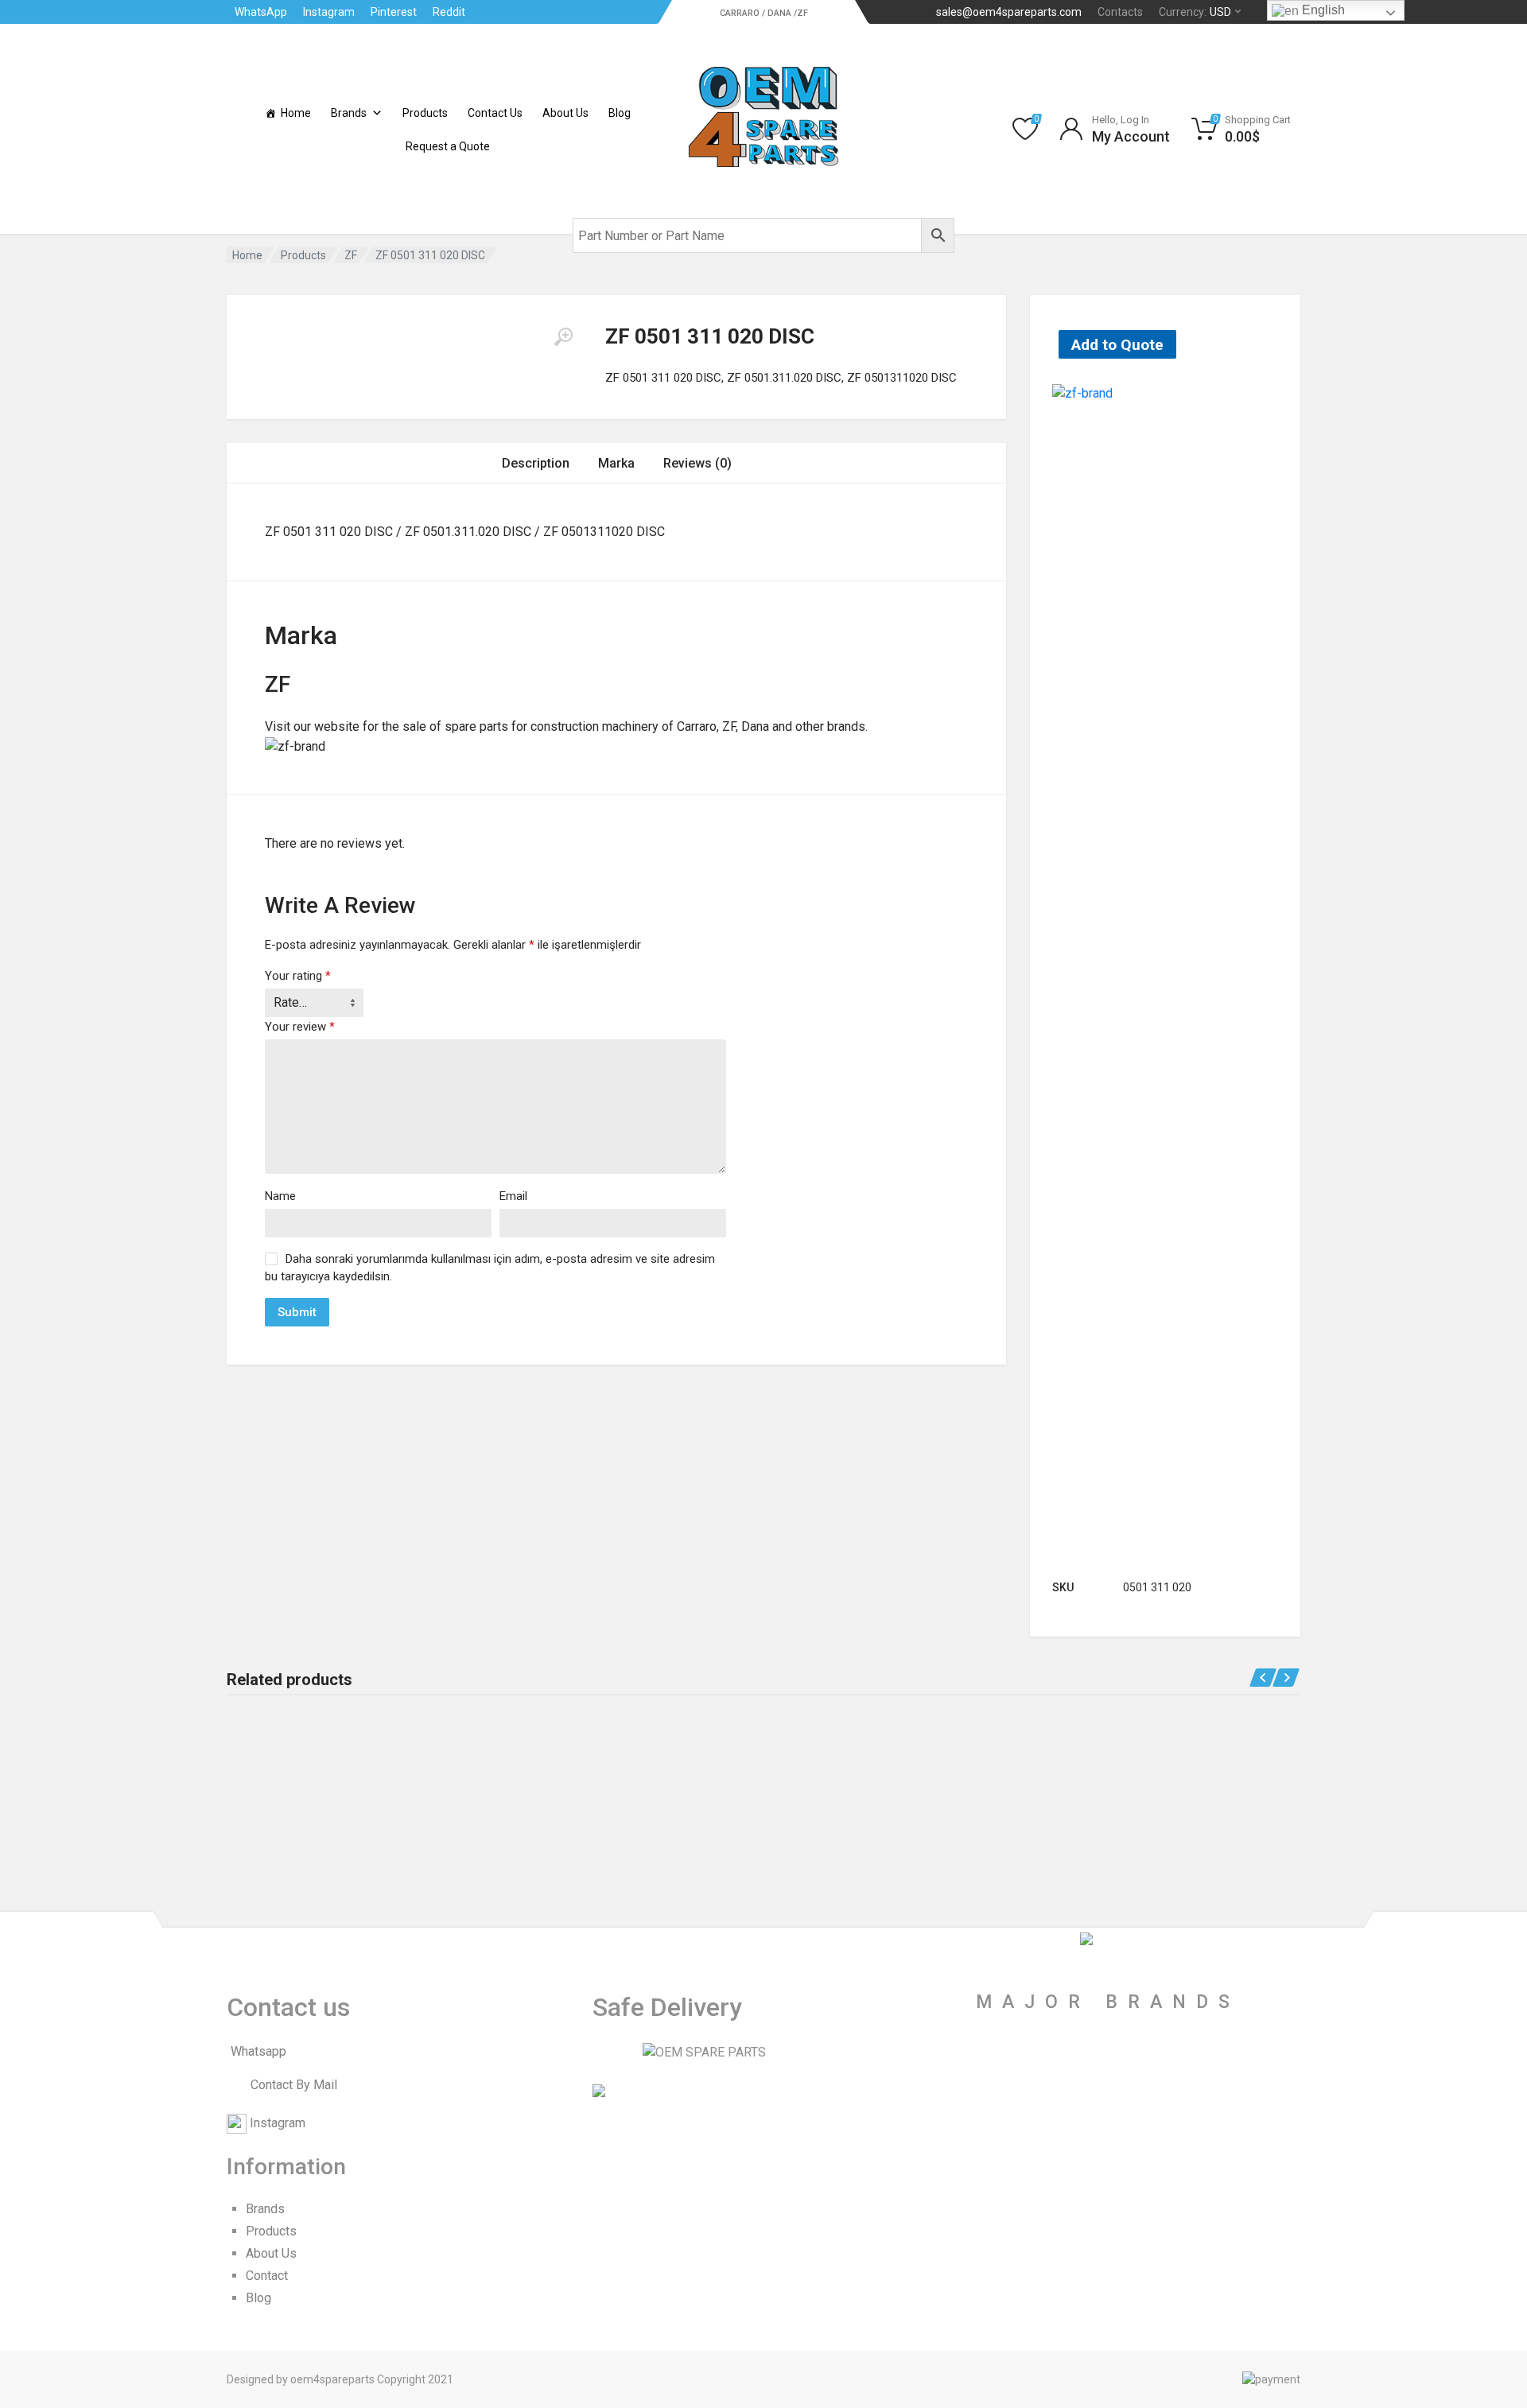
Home (296, 113)
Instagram (329, 12)
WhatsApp (261, 12)
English (1322, 10)
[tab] (536, 463)
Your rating (298, 976)
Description (536, 463)
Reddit (449, 12)
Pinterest (394, 12)
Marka (616, 463)
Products (425, 113)
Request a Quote (448, 146)
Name (280, 1196)
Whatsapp (258, 2051)
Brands (349, 113)
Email (513, 1196)
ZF (351, 255)
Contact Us (495, 113)
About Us (565, 113)
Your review (300, 1027)
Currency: (1195, 12)
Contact (267, 2276)
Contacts (1120, 12)
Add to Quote (1117, 345)
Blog (620, 113)
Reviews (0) (697, 463)
